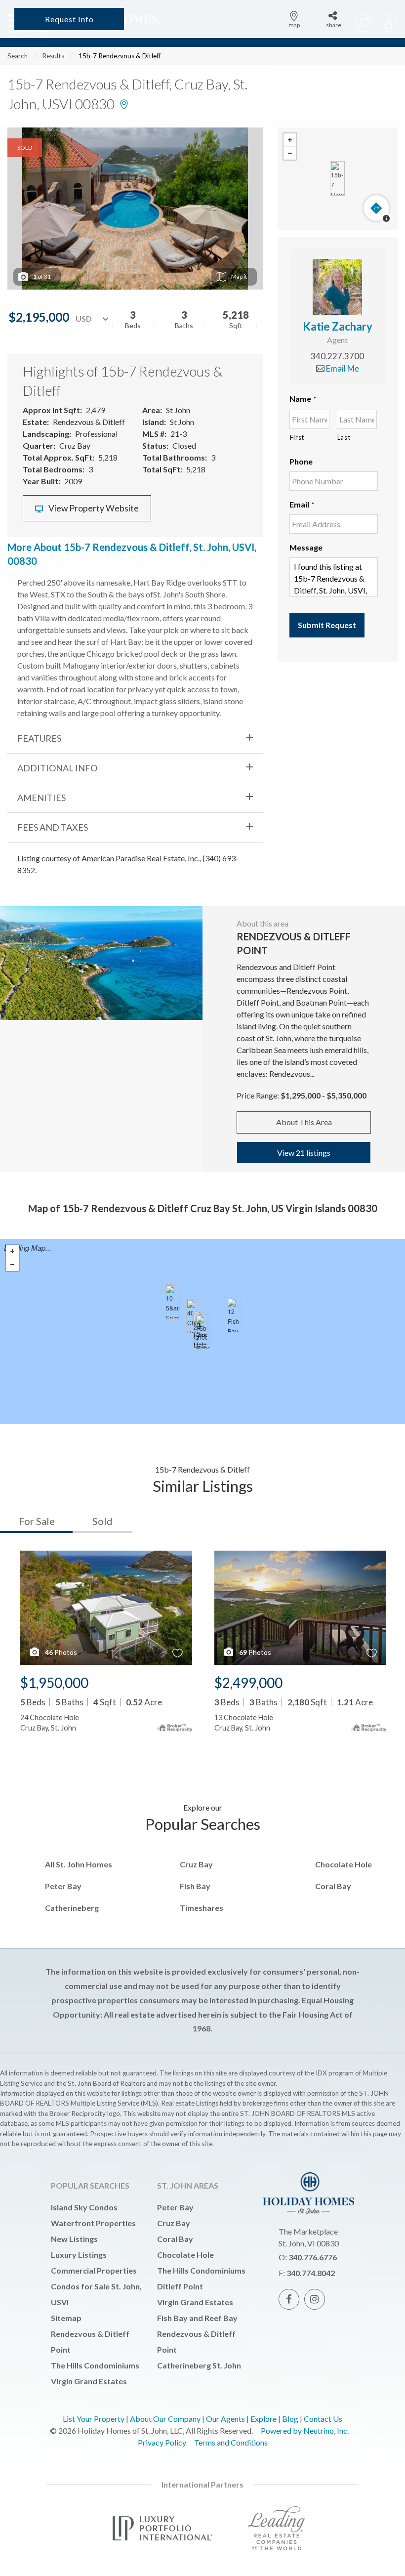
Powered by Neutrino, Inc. (305, 2430)
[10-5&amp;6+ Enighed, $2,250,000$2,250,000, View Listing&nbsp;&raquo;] (172, 1302)
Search (18, 56)
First (297, 437)
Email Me (342, 368)
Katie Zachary (338, 326)
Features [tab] (39, 738)
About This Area (304, 1122)
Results (53, 56)
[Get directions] (376, 208)
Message (306, 547)
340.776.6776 (313, 2257)
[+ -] (338, 179)
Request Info (69, 19)
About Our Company (165, 2419)
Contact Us (323, 2419)
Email (302, 504)
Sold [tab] (102, 1521)
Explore (263, 2419)
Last (344, 437)
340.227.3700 (337, 356)
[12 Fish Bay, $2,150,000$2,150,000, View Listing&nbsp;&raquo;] (234, 1315)
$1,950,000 (54, 1683)
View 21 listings (304, 1153)
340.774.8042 (311, 2273)
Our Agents (225, 2419)
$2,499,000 (248, 1683)
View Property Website (93, 508)
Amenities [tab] (41, 798)
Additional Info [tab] (57, 768)
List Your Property (94, 2419)
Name (303, 399)
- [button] (290, 153)
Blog (290, 2419)
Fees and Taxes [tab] (53, 827)
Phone (301, 461)
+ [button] (290, 140)
